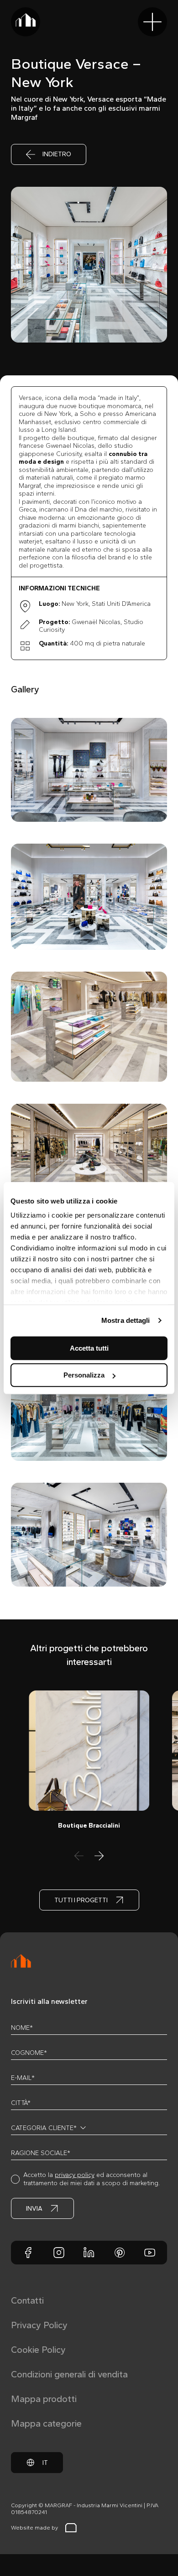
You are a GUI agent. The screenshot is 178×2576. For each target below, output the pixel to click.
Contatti (27, 2300)
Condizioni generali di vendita (69, 2374)
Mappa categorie (46, 2423)
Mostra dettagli (126, 1320)
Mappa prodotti (44, 2399)
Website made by (34, 2528)
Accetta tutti (89, 1348)
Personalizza (84, 1375)
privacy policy (75, 2175)
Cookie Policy (38, 2350)
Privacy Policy (39, 2325)
